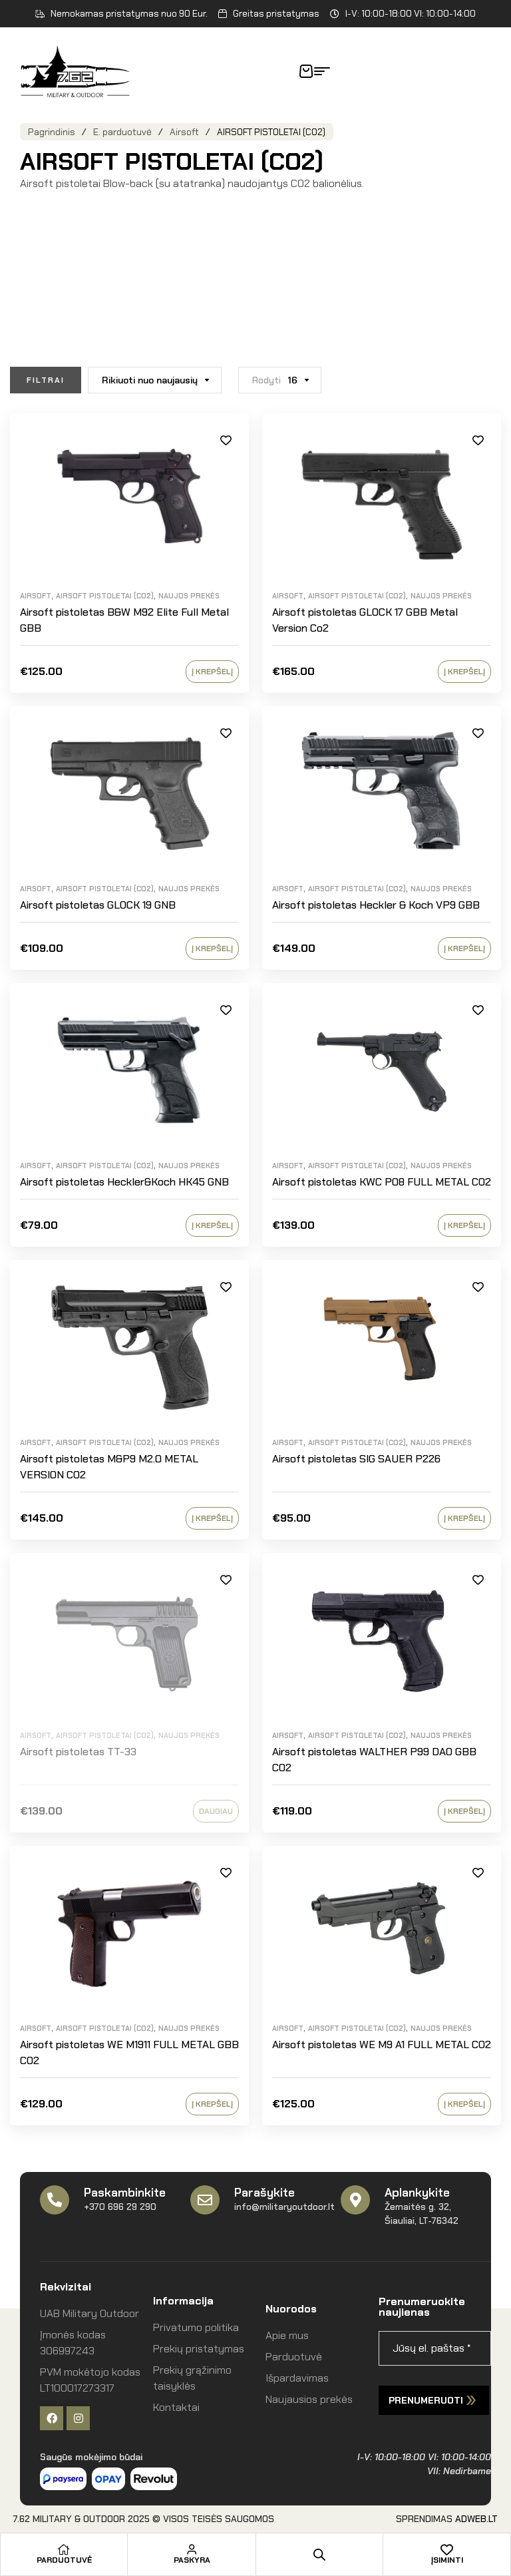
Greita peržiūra (226, 470)
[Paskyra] (192, 2549)
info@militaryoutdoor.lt (284, 2207)
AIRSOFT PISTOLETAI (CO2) (105, 596)
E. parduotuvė (122, 132)
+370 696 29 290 (120, 2207)
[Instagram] (78, 2418)
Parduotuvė (64, 2560)
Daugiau (216, 1811)
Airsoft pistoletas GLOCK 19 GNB (98, 905)
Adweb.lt (476, 2519)
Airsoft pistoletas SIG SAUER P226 (356, 1459)
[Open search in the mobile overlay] (319, 2555)
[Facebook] (52, 2418)
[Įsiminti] (447, 2549)
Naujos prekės (189, 596)
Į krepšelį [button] (212, 672)
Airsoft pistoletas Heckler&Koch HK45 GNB (124, 1182)
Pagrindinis (52, 132)
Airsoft (184, 132)
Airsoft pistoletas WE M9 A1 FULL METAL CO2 (382, 2044)
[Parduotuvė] (64, 2549)
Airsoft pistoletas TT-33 (78, 1752)
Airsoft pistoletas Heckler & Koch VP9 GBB (376, 905)
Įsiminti (226, 440)
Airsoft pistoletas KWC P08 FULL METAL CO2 (382, 1182)
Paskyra (192, 2560)
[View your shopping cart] (306, 71)
